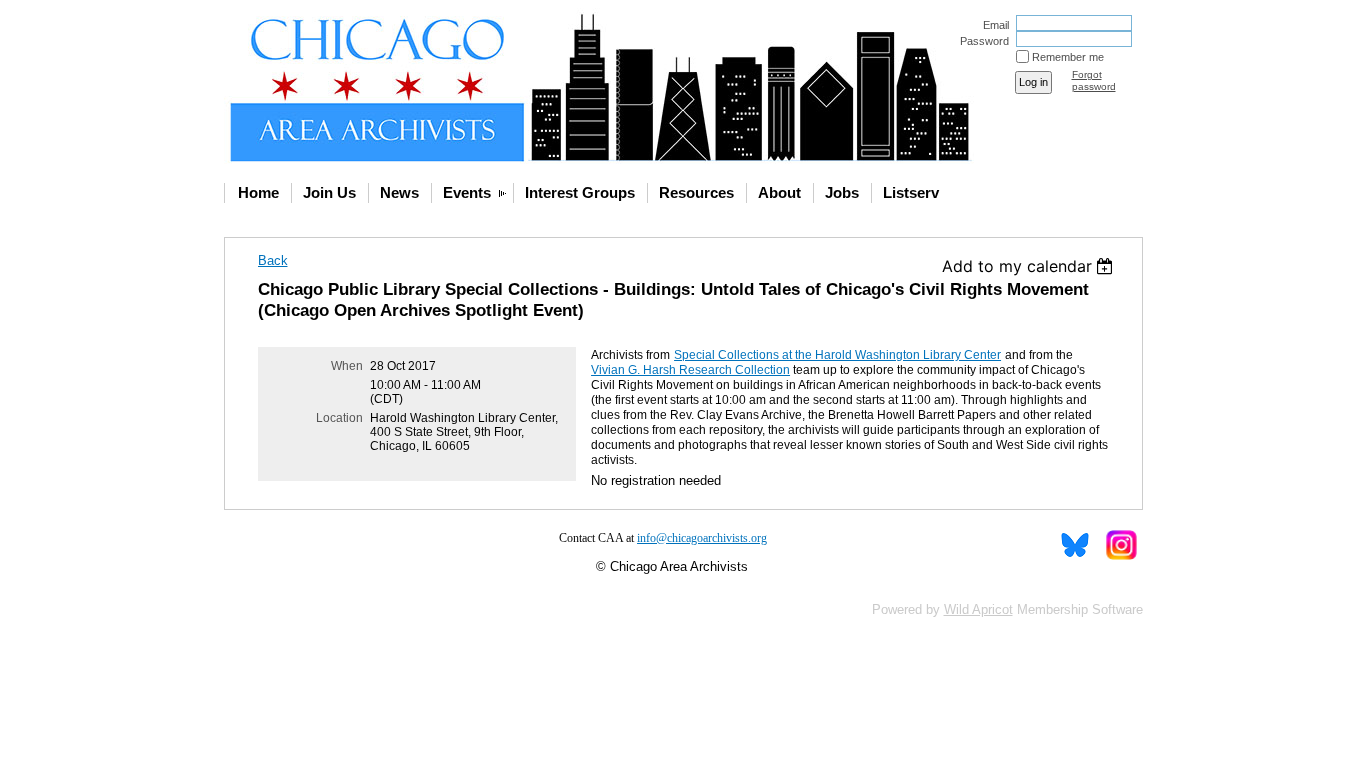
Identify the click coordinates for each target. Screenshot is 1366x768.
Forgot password (1094, 80)
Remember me (1068, 57)
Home (258, 192)
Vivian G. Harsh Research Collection (690, 370)
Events (467, 192)
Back (273, 260)
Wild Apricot (978, 609)
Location (339, 418)
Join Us (329, 192)
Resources (696, 192)
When (347, 366)
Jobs (842, 192)
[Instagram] (1120, 545)
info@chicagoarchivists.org (702, 538)
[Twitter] (1075, 545)
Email (992, 25)
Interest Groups (580, 192)
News (399, 192)
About (779, 192)
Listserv (911, 192)
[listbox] (1030, 266)
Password (981, 41)
